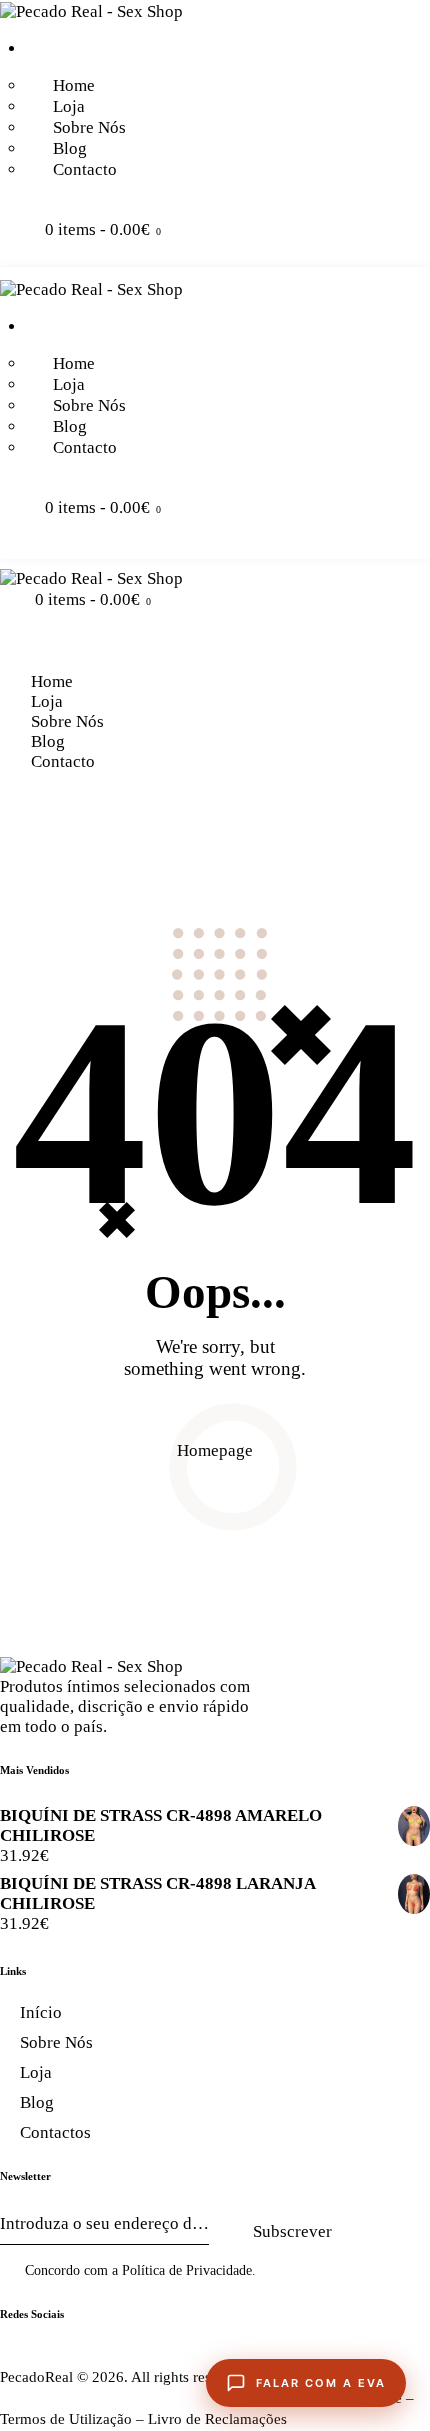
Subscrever (292, 2231)
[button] (6, 644)
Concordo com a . (140, 2270)
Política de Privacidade (187, 2271)
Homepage (215, 1450)
